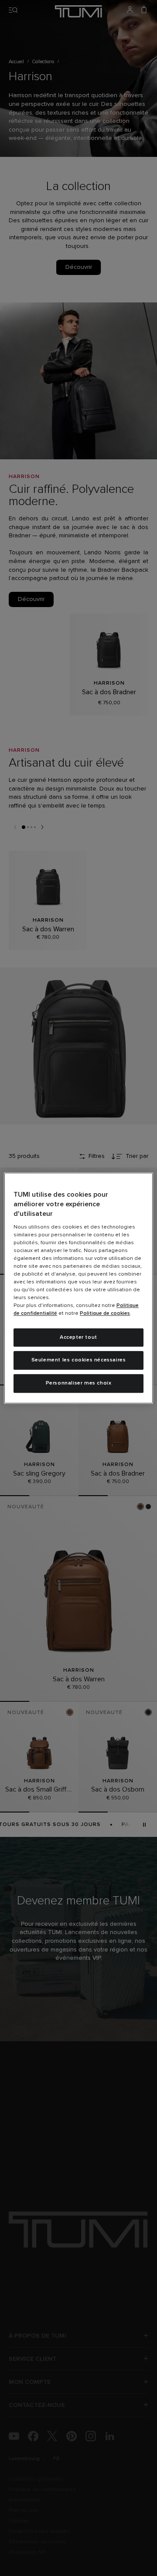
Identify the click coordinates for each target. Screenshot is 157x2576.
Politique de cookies (105, 1313)
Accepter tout (78, 1337)
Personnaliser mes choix (79, 1383)
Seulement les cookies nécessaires (79, 1361)
